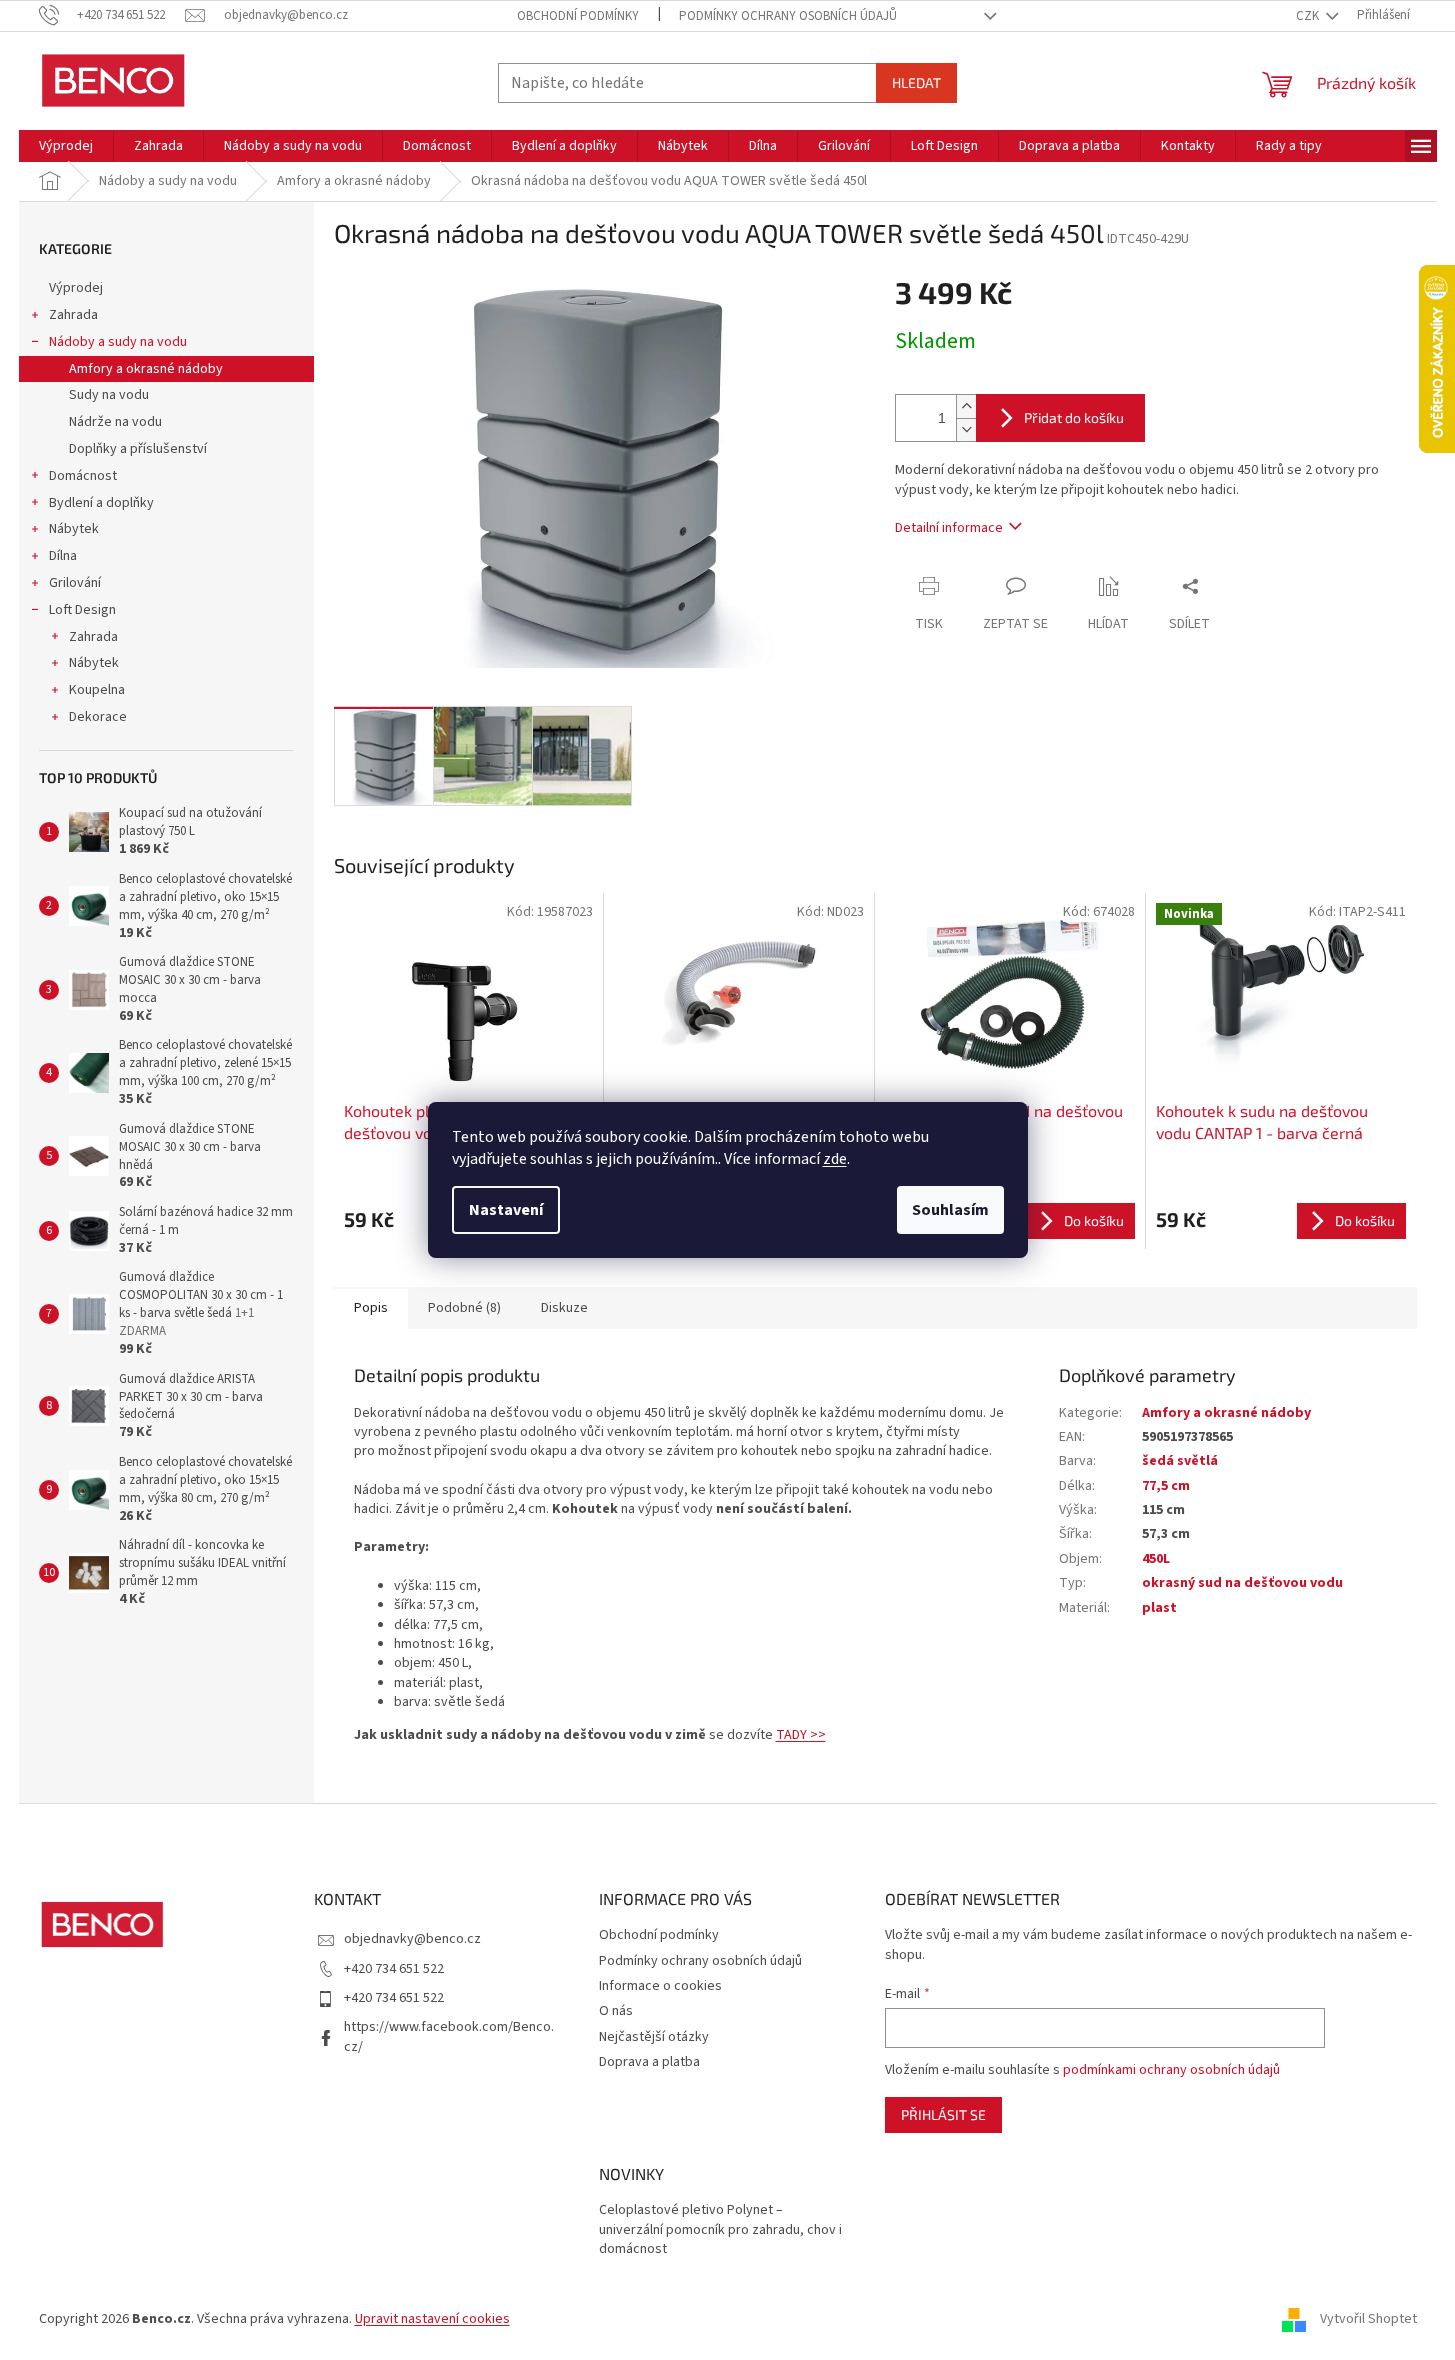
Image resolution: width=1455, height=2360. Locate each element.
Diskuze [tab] (564, 1308)
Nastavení (506, 1210)
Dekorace (98, 717)
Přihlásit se (943, 2114)
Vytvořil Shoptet (1368, 2319)
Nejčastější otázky (654, 2037)
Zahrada (73, 315)
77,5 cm (1166, 1486)
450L (1156, 1559)
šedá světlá (1180, 1461)
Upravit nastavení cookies (432, 2319)
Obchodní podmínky (578, 16)
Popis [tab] (371, 1308)
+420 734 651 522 (394, 1969)
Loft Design (82, 610)
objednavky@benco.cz (412, 1939)
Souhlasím (950, 1210)
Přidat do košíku (1074, 417)
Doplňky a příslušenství (138, 449)
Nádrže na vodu (115, 422)
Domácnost (83, 476)
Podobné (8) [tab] (464, 1308)
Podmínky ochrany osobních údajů (788, 16)
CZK (1309, 16)
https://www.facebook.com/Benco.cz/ (449, 2036)
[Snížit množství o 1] (966, 429)
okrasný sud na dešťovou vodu (1242, 1583)
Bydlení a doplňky (101, 503)
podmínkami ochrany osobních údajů (1171, 2070)
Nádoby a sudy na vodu (118, 342)
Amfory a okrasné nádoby (146, 369)
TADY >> (801, 1735)
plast (1159, 1608)
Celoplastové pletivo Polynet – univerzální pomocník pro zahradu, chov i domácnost (720, 2230)
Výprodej (76, 288)
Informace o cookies (660, 1986)
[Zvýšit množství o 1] (966, 406)
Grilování (75, 583)
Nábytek (74, 529)
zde (835, 1159)
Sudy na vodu (109, 395)
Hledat (916, 82)
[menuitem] (66, 146)
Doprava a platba (649, 2062)
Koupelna (97, 690)
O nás (616, 2011)
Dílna (63, 556)
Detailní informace (949, 528)
